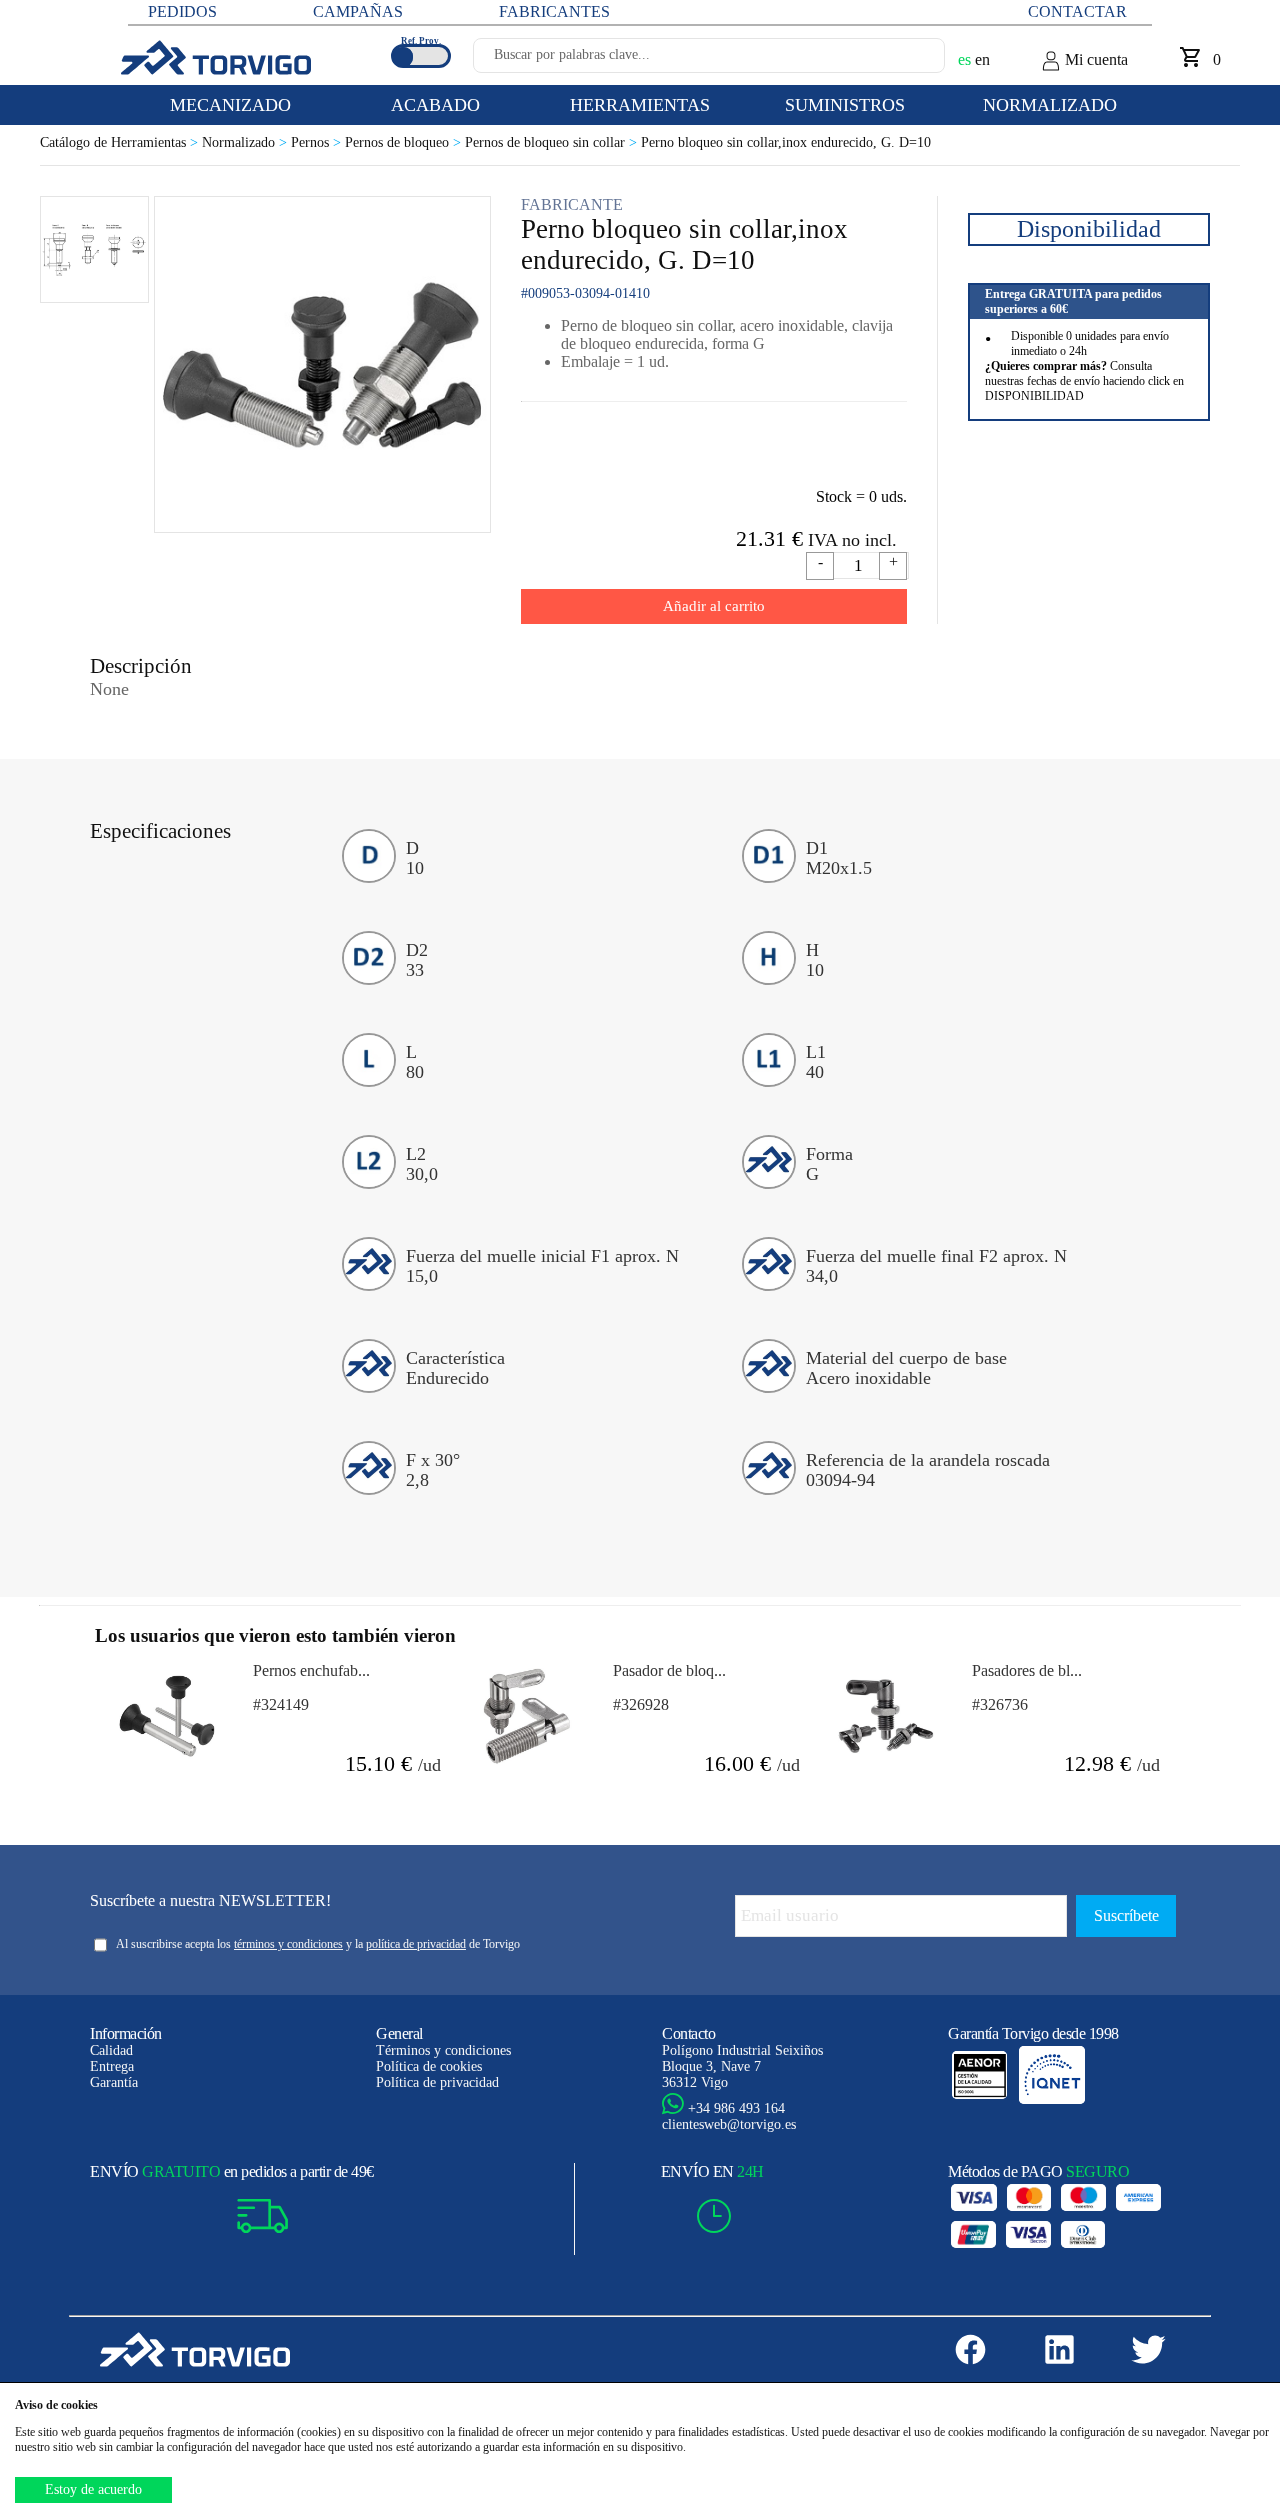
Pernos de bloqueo (405, 142)
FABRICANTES (554, 11)
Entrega (112, 2066)
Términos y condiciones (443, 2050)
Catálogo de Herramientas (121, 142)
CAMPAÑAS (358, 11)
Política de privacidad (437, 2082)
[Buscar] (906, 61)
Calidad (111, 2050)
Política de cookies (429, 2066)
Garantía (114, 2082)
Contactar (1077, 11)
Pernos (318, 142)
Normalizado (246, 142)
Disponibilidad (1089, 229)
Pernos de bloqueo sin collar (553, 142)
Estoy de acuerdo (93, 2489)
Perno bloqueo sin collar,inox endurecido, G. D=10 (786, 142)
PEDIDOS (182, 11)
